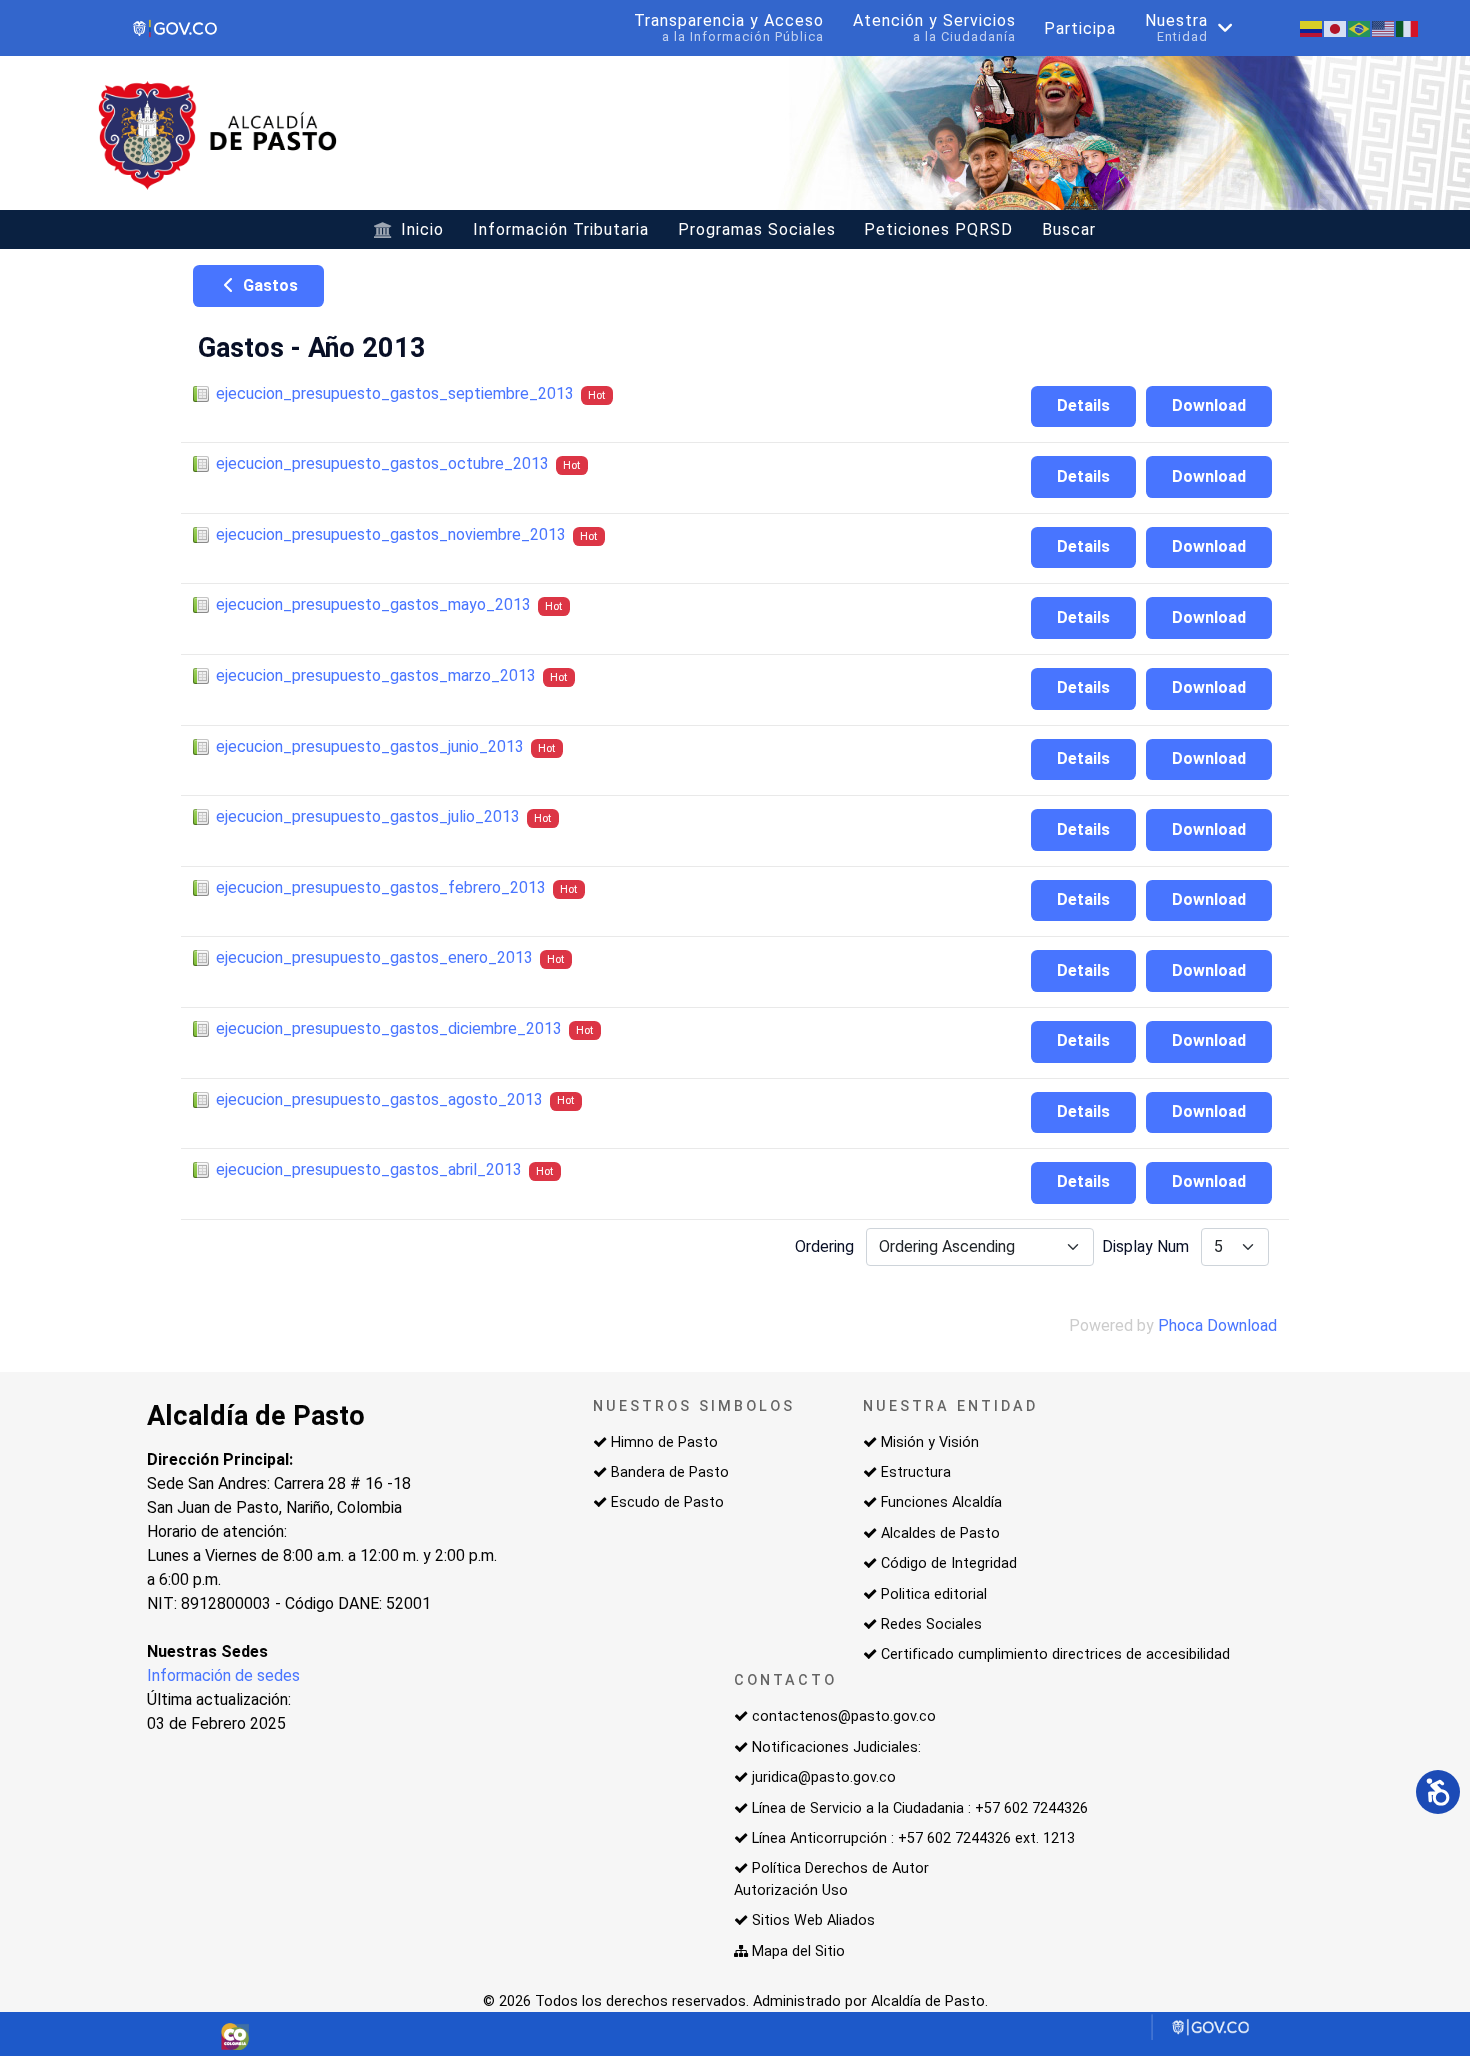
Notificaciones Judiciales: (836, 1747)
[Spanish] (1312, 27)
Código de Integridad (949, 1563)
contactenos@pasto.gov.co (844, 1716)
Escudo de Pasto (667, 1502)
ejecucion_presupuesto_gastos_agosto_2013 (379, 1099)
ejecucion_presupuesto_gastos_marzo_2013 (376, 675)
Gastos (268, 285)
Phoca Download (1217, 1325)
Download (1209, 405)
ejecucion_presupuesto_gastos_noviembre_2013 (391, 534)
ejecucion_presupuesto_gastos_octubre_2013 (382, 463)
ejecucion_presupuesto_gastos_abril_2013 (369, 1169)
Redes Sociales (931, 1624)
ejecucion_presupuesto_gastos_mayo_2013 (373, 604)
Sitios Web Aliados (813, 1920)
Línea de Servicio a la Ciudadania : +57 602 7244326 (920, 1808)
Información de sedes (223, 1675)
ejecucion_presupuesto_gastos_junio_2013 (370, 746)
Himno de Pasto (664, 1442)
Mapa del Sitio (798, 1951)
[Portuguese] (1360, 27)
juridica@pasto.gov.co (824, 1777)
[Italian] (1408, 27)
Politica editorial (934, 1594)
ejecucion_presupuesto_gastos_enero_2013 (374, 957)
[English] (1384, 27)
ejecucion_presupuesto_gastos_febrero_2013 (381, 887)
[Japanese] (1336, 27)
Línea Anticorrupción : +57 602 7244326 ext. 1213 (913, 1838)
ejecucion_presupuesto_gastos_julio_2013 (368, 816)
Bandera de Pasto (670, 1472)
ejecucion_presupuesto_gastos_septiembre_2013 (395, 393)
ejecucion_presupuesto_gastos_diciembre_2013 (389, 1028)
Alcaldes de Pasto (940, 1533)
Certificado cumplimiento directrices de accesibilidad (1055, 1654)
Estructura (916, 1472)
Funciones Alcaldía (941, 1502)
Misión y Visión (930, 1442)
